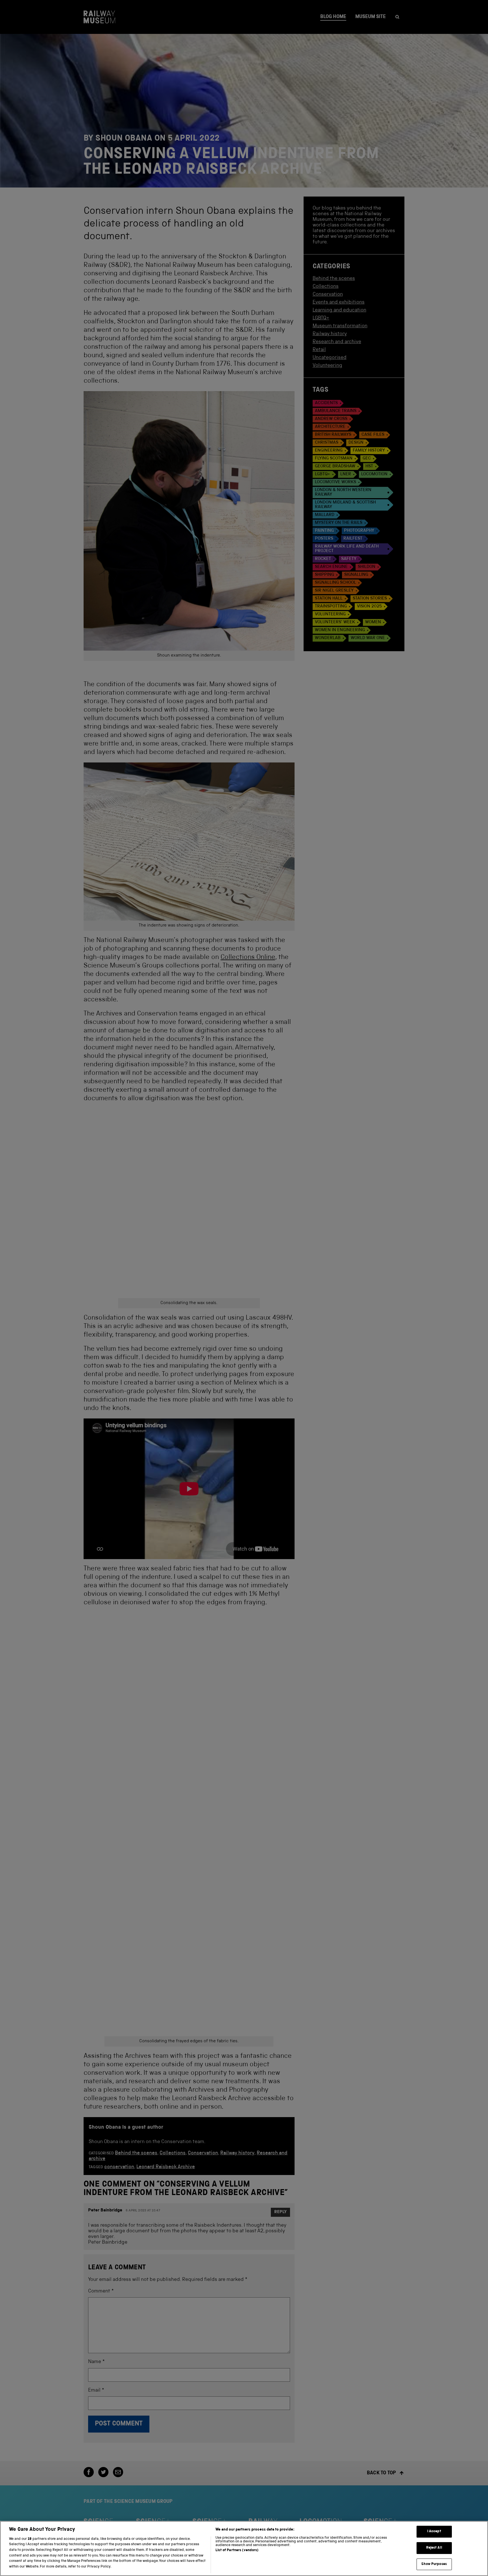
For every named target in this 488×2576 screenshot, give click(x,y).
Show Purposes (434, 2564)
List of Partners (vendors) (237, 2550)
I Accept (434, 2532)
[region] (244, 2548)
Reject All (434, 2548)
